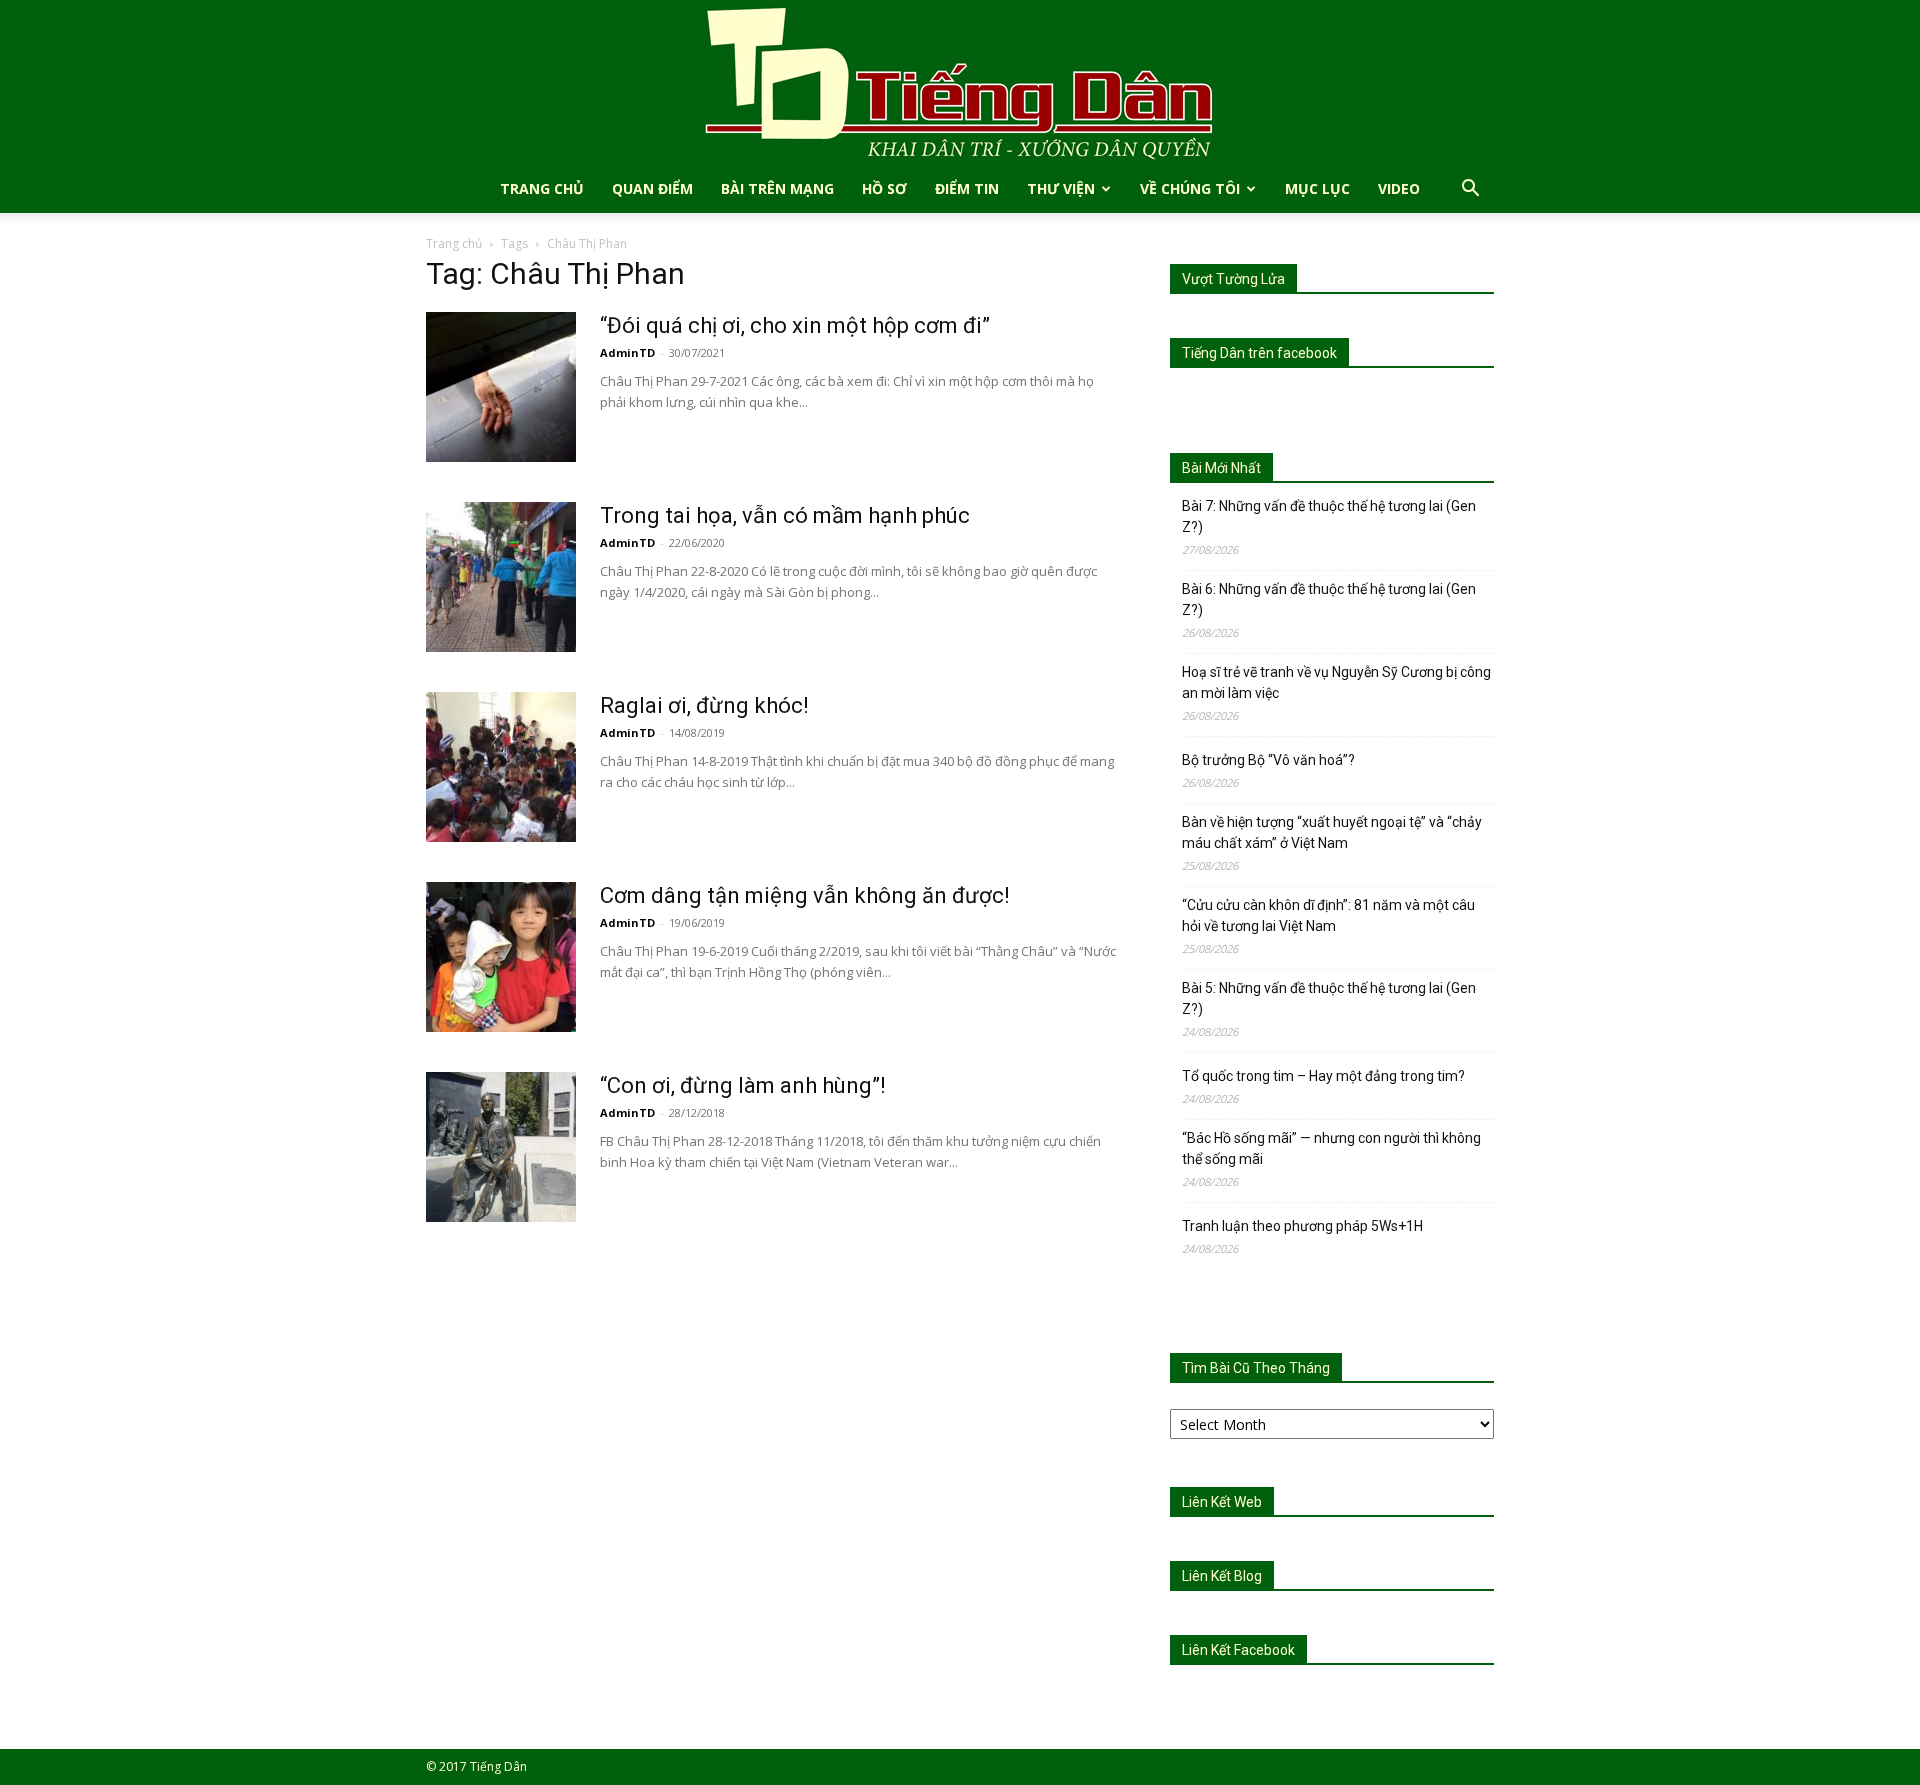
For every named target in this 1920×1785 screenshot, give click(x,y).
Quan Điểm (652, 188)
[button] (1470, 190)
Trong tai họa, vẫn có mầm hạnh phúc (785, 515)
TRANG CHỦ (542, 188)
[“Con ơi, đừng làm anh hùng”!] (501, 1147)
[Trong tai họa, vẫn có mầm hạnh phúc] (501, 577)
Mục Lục (1317, 188)
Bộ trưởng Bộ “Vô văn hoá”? (1268, 760)
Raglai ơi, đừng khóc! (704, 705)
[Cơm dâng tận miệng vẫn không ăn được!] (501, 957)
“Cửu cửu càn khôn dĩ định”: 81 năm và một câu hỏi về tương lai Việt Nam (1328, 915)
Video (1399, 188)
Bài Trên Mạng (777, 188)
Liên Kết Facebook (1238, 1650)
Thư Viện (1061, 188)
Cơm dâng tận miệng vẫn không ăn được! (805, 895)
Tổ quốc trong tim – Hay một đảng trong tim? (1323, 1076)
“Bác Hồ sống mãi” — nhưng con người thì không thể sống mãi (1331, 1148)
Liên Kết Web (1222, 1502)
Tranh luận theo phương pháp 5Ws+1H (1302, 1226)
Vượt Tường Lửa (1233, 279)
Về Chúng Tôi (1190, 188)
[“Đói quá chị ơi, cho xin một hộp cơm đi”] (501, 387)
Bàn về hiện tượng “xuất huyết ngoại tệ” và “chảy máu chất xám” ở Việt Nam (1332, 832)
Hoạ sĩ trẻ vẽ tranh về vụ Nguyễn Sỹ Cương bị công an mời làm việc (1336, 682)
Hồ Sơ (884, 188)
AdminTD (627, 352)
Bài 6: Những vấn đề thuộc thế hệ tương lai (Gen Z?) (1329, 599)
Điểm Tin (967, 188)
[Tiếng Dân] (960, 82)
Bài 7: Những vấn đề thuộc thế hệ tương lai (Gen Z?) (1329, 516)
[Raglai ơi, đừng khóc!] (501, 767)
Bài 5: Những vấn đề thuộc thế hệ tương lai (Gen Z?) (1329, 998)
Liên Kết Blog (1222, 1576)
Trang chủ (454, 243)
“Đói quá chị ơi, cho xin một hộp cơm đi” (795, 325)
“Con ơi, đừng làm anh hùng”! (743, 1085)
